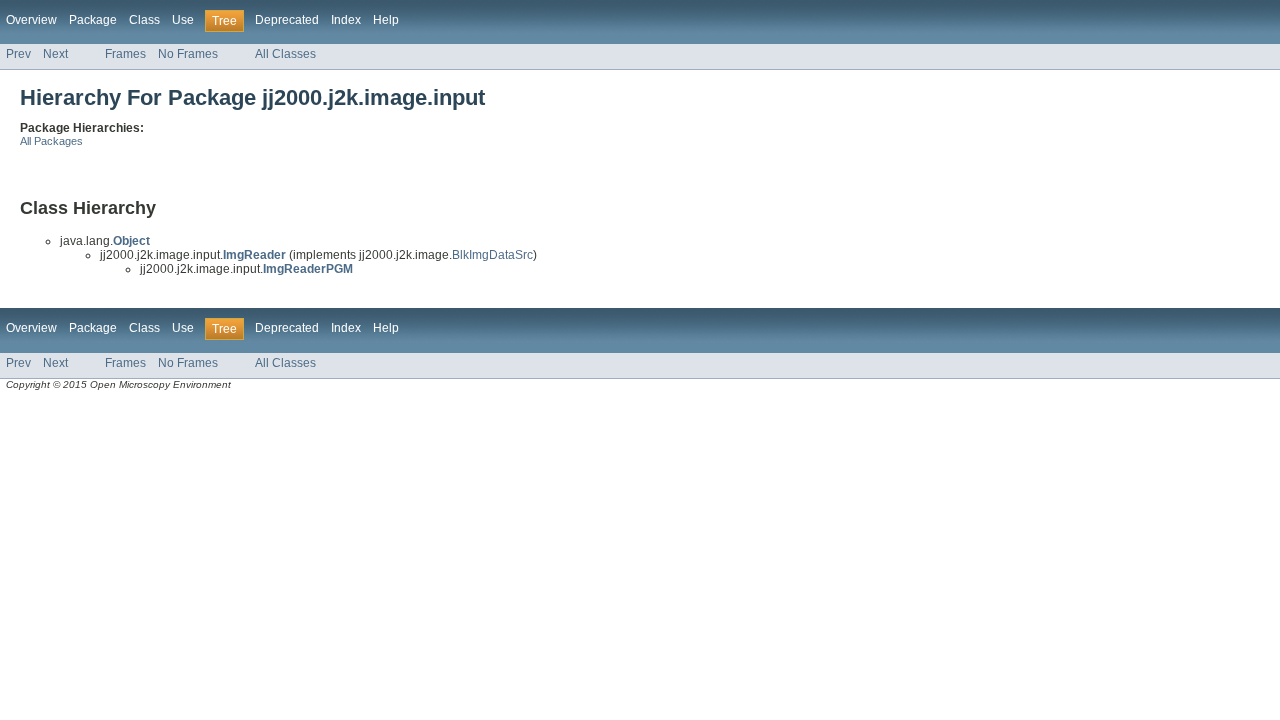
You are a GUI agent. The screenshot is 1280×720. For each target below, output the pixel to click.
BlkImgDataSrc (492, 255)
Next (55, 54)
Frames (125, 54)
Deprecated (287, 20)
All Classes (285, 54)
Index (346, 20)
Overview (31, 20)
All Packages (51, 141)
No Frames (188, 54)
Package (93, 20)
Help (386, 20)
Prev (18, 54)
